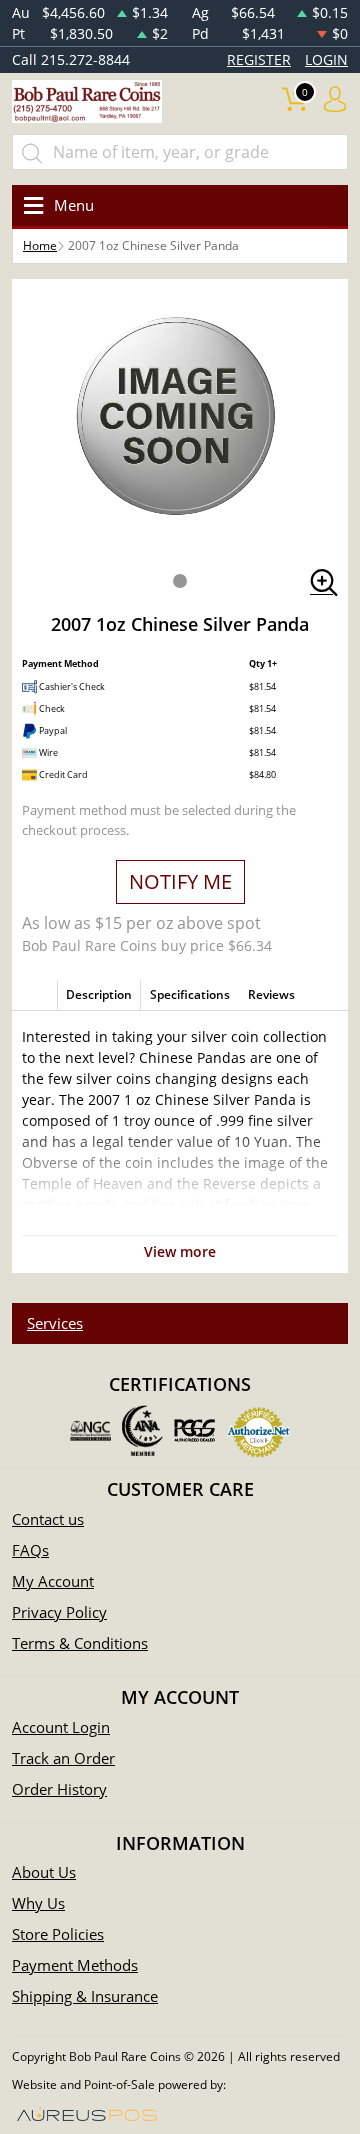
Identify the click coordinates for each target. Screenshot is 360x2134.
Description (99, 994)
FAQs (30, 1550)
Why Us (38, 1903)
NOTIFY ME (180, 881)
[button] (180, 581)
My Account (53, 1581)
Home (40, 245)
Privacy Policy (59, 1612)
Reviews (271, 994)
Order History (59, 1789)
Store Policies (58, 1934)
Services (55, 1323)
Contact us (48, 1519)
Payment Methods (75, 1965)
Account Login (61, 1727)
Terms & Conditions (80, 1643)
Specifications (190, 994)
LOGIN (326, 59)
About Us (44, 1872)
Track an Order (63, 1758)
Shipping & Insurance (85, 1996)
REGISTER (259, 59)
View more (180, 1251)
